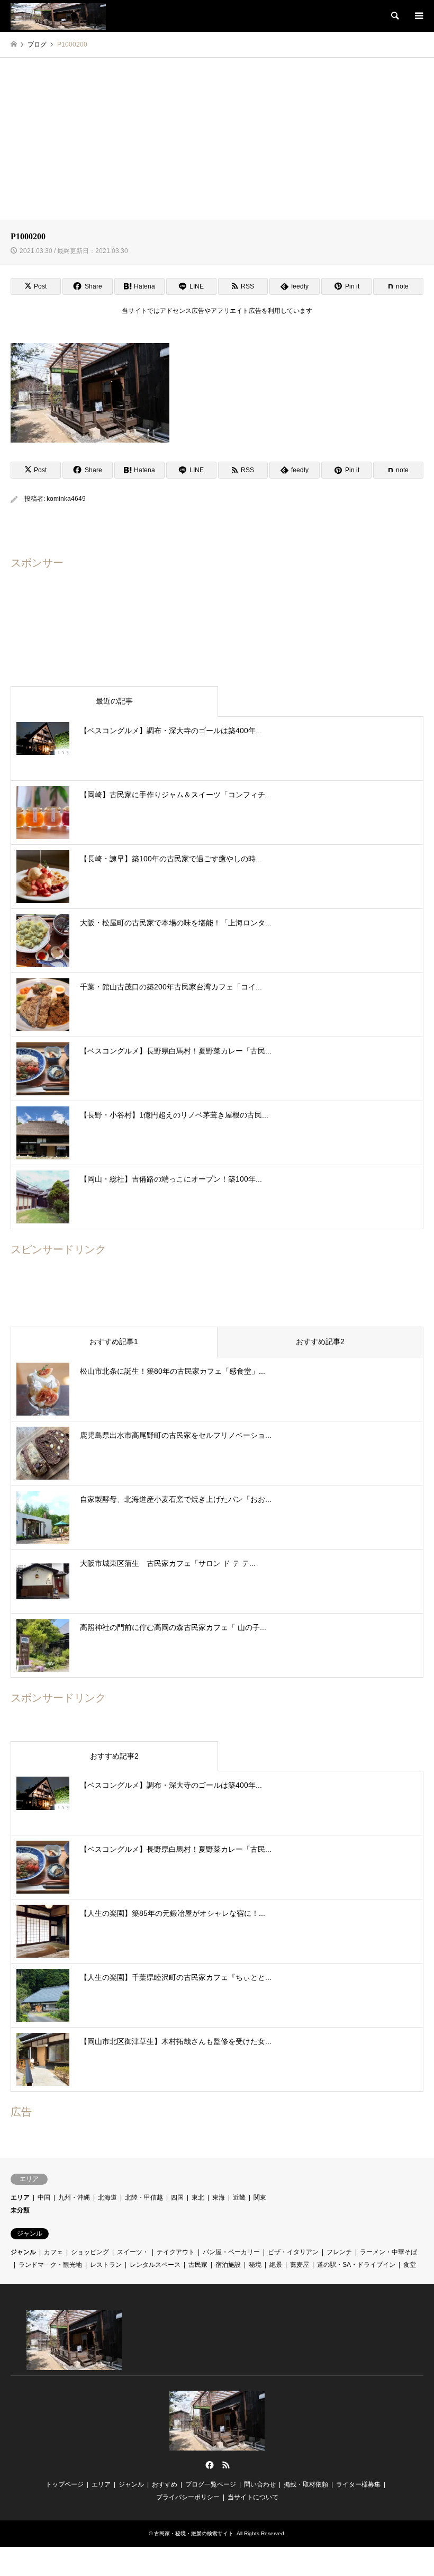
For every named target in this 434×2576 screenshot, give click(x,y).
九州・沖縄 (74, 2197)
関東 (260, 2197)
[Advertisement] (217, 137)
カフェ (53, 2252)
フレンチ (339, 2252)
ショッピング (90, 2252)
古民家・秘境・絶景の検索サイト (194, 2533)
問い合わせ (260, 2484)
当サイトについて (253, 2497)
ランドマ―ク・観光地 (50, 2265)
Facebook (209, 2465)
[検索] (394, 16)
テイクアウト (176, 2252)
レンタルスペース (155, 2265)
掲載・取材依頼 (306, 2484)
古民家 (198, 2265)
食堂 (410, 2265)
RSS (226, 2465)
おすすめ (165, 2484)
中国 (44, 2197)
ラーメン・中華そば (388, 2252)
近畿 (239, 2197)
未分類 (20, 2210)
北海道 (107, 2197)
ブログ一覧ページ (211, 2484)
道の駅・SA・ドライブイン (356, 2265)
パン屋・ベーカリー (231, 2252)
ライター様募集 (358, 2484)
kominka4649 (66, 499)
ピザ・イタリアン (293, 2252)
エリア (20, 2197)
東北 (198, 2197)
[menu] (418, 16)
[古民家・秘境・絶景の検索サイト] (58, 16)
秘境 (255, 2265)
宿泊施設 (228, 2265)
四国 (177, 2197)
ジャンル (23, 2252)
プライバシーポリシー (188, 2497)
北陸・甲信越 (144, 2197)
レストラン (106, 2265)
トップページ (65, 2484)
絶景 (276, 2265)
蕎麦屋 (300, 2265)
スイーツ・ (133, 2252)
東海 (219, 2197)
